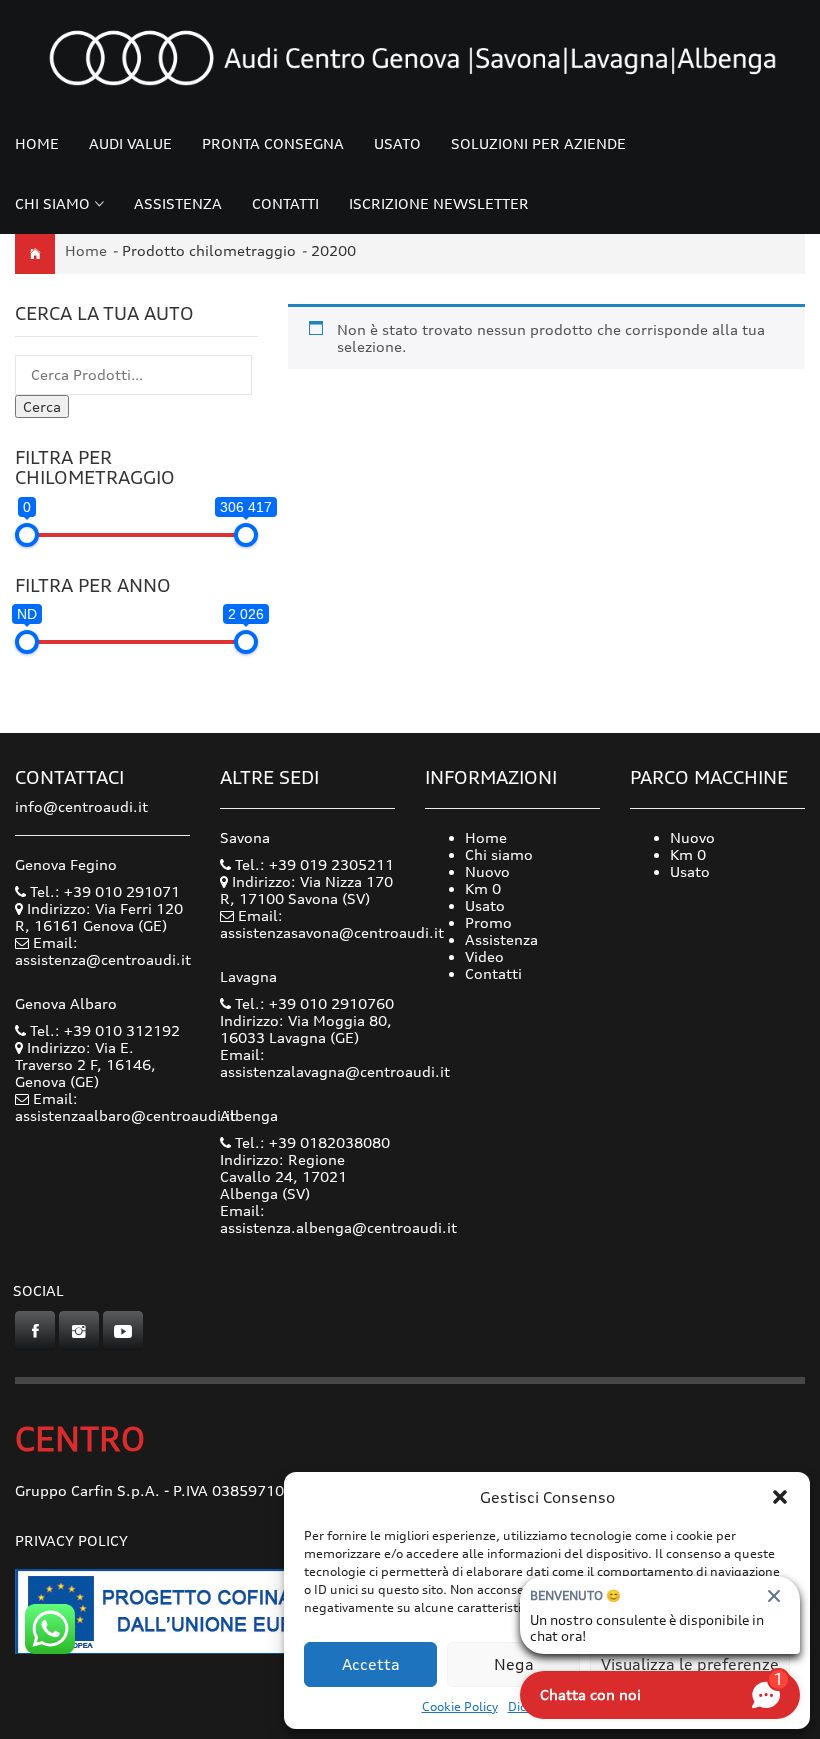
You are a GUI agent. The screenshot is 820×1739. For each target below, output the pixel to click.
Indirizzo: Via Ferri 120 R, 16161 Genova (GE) (99, 917)
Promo (488, 922)
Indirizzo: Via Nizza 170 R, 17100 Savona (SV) (306, 890)
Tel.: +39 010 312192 (103, 1030)
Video (484, 956)
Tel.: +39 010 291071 (103, 891)
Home (37, 143)
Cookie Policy (460, 1706)
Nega (514, 1664)
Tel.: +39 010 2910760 (312, 1003)
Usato (397, 143)
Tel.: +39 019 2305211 (312, 864)
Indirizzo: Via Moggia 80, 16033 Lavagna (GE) (306, 1029)
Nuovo (487, 871)
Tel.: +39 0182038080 (310, 1142)
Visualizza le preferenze (690, 1664)
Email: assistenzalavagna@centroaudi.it (335, 1063)
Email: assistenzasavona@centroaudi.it (332, 924)
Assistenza (178, 203)
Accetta (371, 1664)
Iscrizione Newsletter (439, 203)
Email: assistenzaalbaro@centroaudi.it (125, 1107)
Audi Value (130, 143)
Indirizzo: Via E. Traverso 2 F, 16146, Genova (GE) (85, 1064)
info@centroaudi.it (81, 806)
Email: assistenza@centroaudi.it (103, 951)
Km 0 (483, 888)
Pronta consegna (273, 143)
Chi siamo (52, 203)
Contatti (285, 203)
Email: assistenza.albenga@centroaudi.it (338, 1219)
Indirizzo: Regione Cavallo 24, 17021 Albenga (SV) (283, 1176)
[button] (780, 1497)
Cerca (42, 406)
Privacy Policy (71, 1540)
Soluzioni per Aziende (538, 143)
